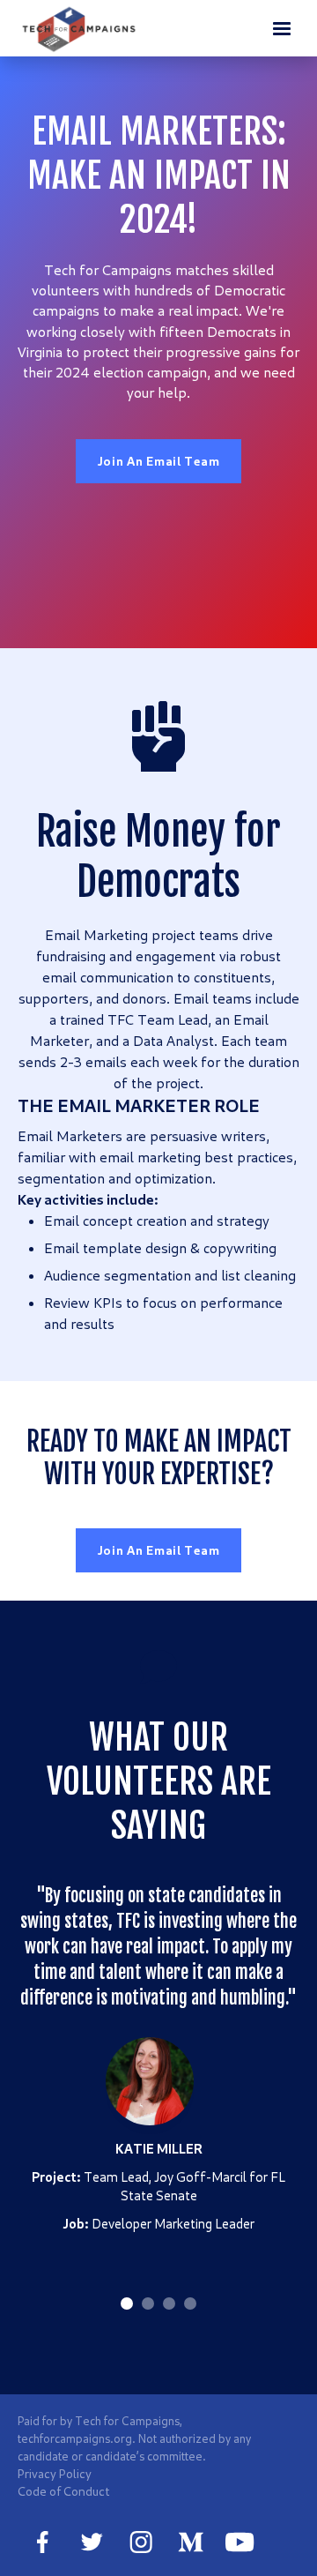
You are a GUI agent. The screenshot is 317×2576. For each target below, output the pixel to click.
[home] (80, 29)
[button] (282, 28)
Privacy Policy (55, 2473)
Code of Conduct (63, 2491)
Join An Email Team (159, 461)
